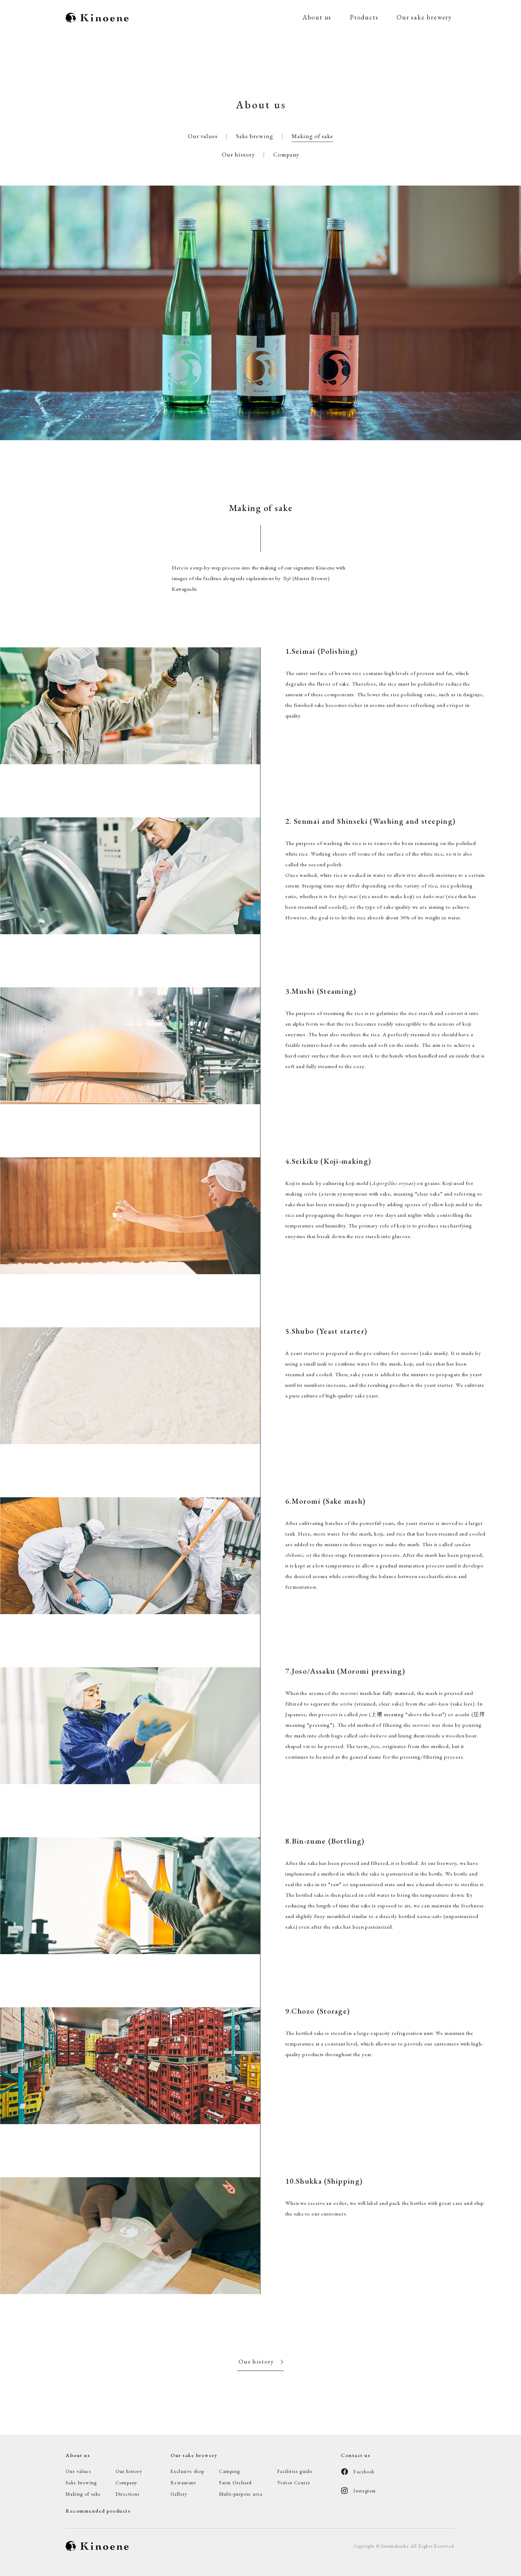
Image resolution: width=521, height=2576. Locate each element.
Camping (230, 2471)
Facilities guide (295, 2471)
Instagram (365, 2491)
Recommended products (98, 2511)
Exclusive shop (187, 2471)
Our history (238, 154)
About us (317, 17)
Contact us (356, 2455)
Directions (128, 2494)
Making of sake (312, 136)
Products (364, 17)
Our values (203, 136)
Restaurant (183, 2483)
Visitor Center (294, 2483)
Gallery (179, 2494)
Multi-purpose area (241, 2494)
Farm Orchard (236, 2483)
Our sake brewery (424, 17)
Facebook (364, 2472)
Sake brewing (254, 136)
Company (286, 154)
